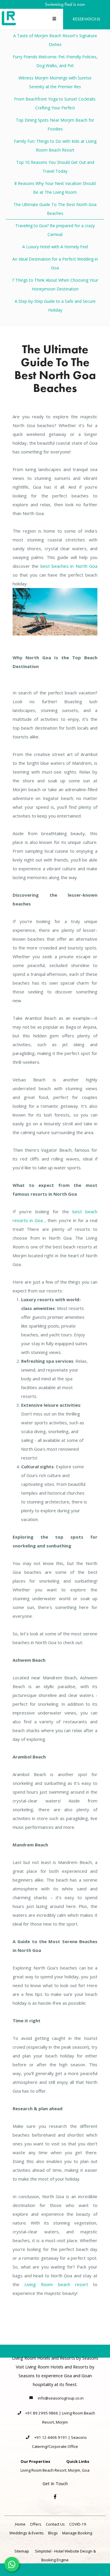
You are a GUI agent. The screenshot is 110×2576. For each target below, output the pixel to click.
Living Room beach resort (56, 2284)
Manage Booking (77, 2533)
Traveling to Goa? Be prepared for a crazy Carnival (55, 230)
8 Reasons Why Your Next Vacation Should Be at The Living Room (55, 188)
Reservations (87, 19)
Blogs (53, 2533)
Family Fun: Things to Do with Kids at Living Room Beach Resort (55, 146)
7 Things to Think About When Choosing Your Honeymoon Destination (55, 284)
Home (20, 2524)
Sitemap (22, 2551)
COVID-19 (78, 2524)
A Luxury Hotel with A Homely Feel (55, 247)
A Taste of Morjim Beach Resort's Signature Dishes (55, 40)
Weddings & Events (27, 2533)
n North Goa (84, 566)
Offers (36, 2524)
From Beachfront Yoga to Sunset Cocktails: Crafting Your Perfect (55, 103)
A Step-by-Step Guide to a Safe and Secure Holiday (55, 306)
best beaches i (56, 566)
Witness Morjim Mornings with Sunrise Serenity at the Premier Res (55, 82)
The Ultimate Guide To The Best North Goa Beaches (55, 209)
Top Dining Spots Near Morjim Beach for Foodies (55, 124)
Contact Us (55, 2524)
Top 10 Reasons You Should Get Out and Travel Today (55, 167)
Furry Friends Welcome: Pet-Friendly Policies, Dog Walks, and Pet (55, 61)
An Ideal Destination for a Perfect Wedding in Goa (55, 263)
